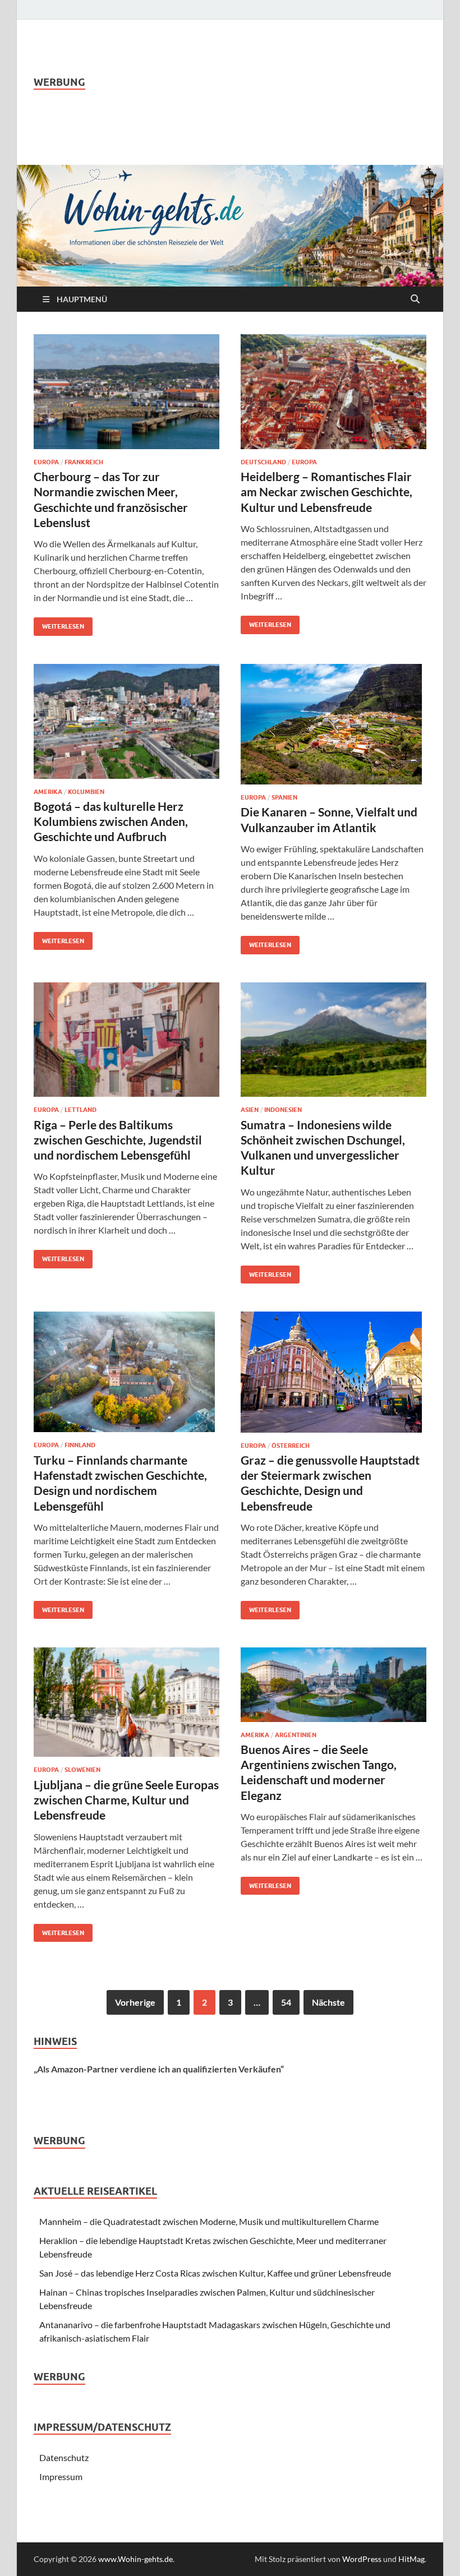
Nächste (328, 2002)
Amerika (48, 792)
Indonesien (283, 1110)
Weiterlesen (59, 624)
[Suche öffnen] (415, 299)
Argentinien (296, 1735)
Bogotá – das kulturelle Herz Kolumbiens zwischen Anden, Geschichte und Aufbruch (111, 821)
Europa (46, 462)
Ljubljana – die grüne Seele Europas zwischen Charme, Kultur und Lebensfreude (126, 1800)
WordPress (362, 2559)
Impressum (61, 2476)
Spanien (284, 797)
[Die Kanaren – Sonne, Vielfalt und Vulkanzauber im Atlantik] (334, 724)
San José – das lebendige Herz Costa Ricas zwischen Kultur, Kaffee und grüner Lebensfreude (215, 2273)
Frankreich (84, 462)
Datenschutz (64, 2457)
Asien (250, 1110)
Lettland (81, 1110)
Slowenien (82, 1770)
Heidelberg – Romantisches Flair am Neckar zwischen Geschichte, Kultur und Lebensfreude (326, 492)
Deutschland (263, 462)
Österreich (291, 1446)
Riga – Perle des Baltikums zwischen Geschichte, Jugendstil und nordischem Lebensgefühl (118, 1140)
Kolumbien (86, 792)
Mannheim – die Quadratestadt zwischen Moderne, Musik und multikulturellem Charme (209, 2221)
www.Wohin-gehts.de (135, 2559)
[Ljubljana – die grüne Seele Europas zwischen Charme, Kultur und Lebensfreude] (127, 1702)
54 (286, 2002)
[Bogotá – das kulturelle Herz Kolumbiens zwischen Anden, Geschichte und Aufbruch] (127, 721)
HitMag (411, 2559)
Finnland (80, 1445)
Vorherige (135, 2002)
